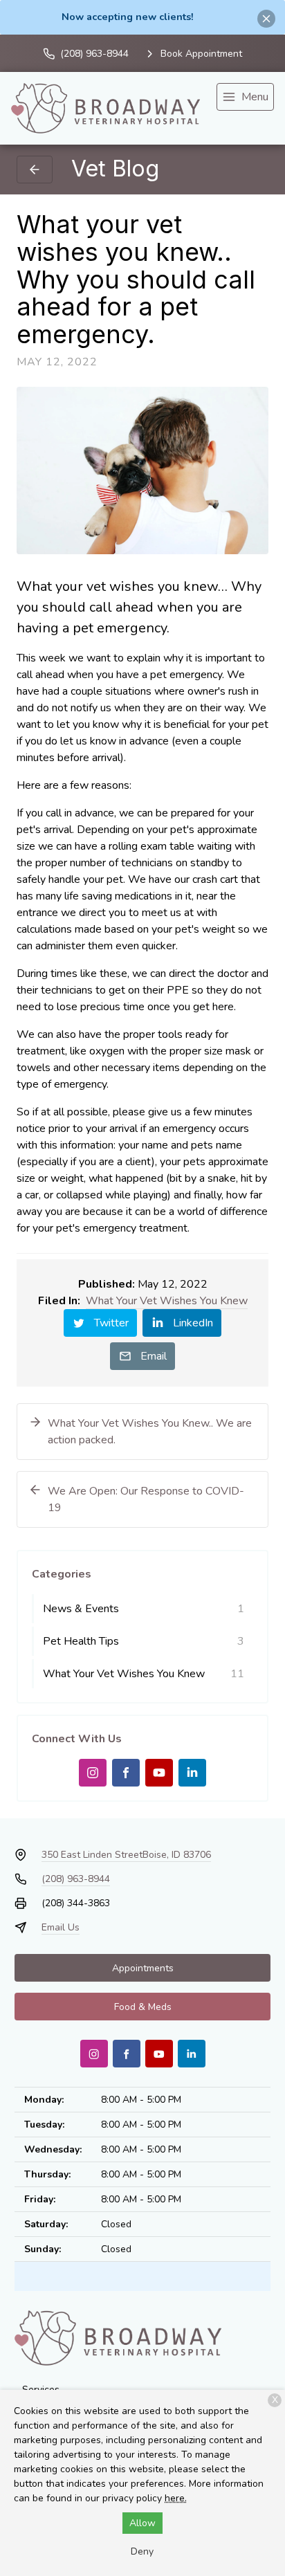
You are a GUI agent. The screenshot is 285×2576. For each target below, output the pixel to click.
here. (176, 2498)
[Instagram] (93, 1773)
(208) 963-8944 (76, 1879)
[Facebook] (126, 1773)
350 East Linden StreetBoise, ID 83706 (126, 1855)
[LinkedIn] (192, 1773)
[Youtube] (159, 1773)
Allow (142, 2523)
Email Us (61, 1927)
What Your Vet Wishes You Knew (167, 1301)
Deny (142, 2551)
